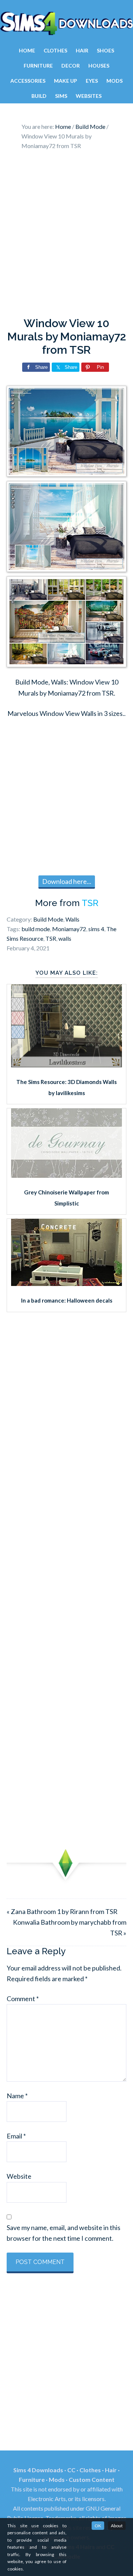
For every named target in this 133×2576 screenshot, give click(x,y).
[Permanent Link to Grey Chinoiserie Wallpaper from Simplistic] (66, 1175)
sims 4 (96, 929)
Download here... (67, 881)
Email (16, 2136)
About (117, 2526)
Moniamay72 (69, 929)
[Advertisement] (66, 236)
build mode (36, 929)
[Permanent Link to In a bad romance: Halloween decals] (66, 1283)
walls (65, 938)
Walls (72, 919)
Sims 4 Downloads (66, 23)
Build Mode (48, 919)
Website (19, 2176)
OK (98, 2526)
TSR (90, 903)
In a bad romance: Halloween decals (67, 1300)
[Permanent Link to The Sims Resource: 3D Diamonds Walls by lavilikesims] (66, 1065)
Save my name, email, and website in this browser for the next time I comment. (64, 2233)
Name (17, 2096)
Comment (23, 1999)
